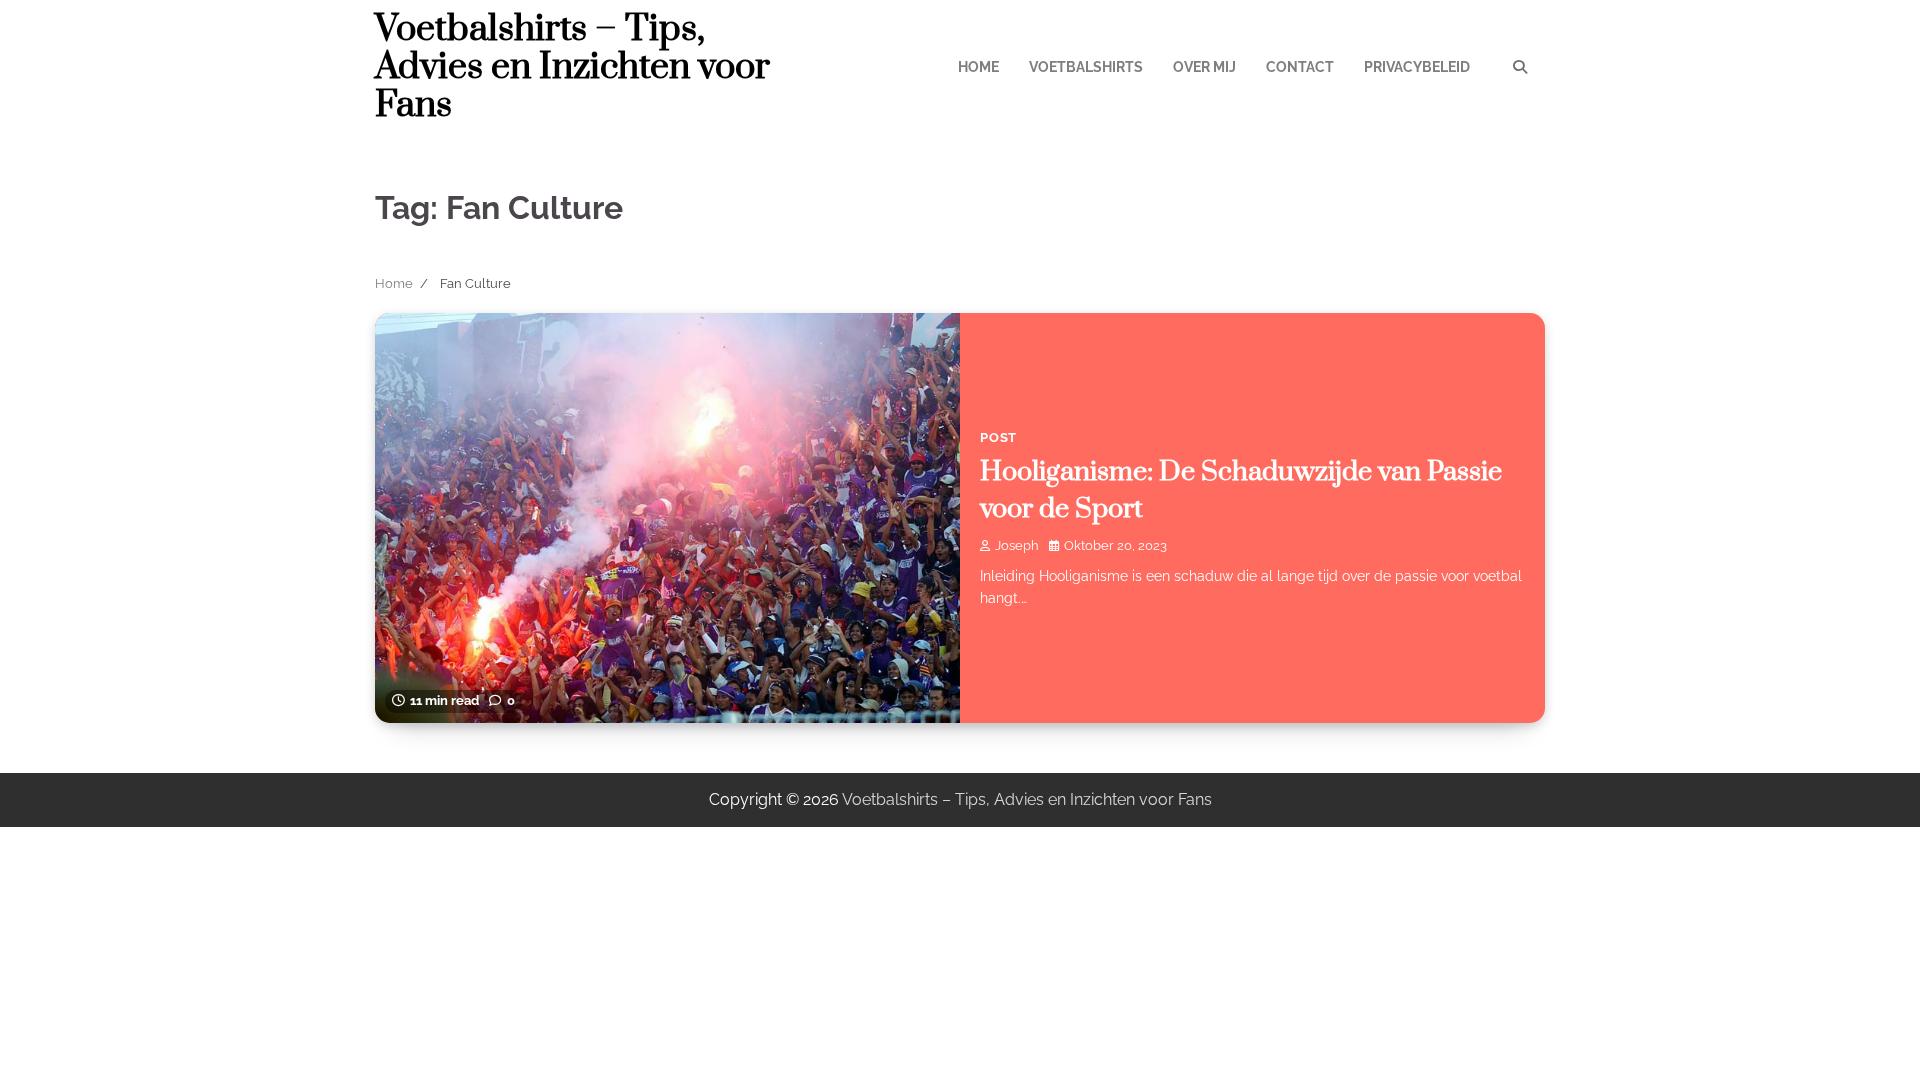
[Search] (1520, 67)
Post (998, 437)
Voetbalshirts (1086, 67)
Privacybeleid (1417, 67)
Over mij (1204, 67)
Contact (1300, 67)
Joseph (1017, 545)
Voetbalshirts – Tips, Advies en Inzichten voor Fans (572, 67)
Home (978, 67)
